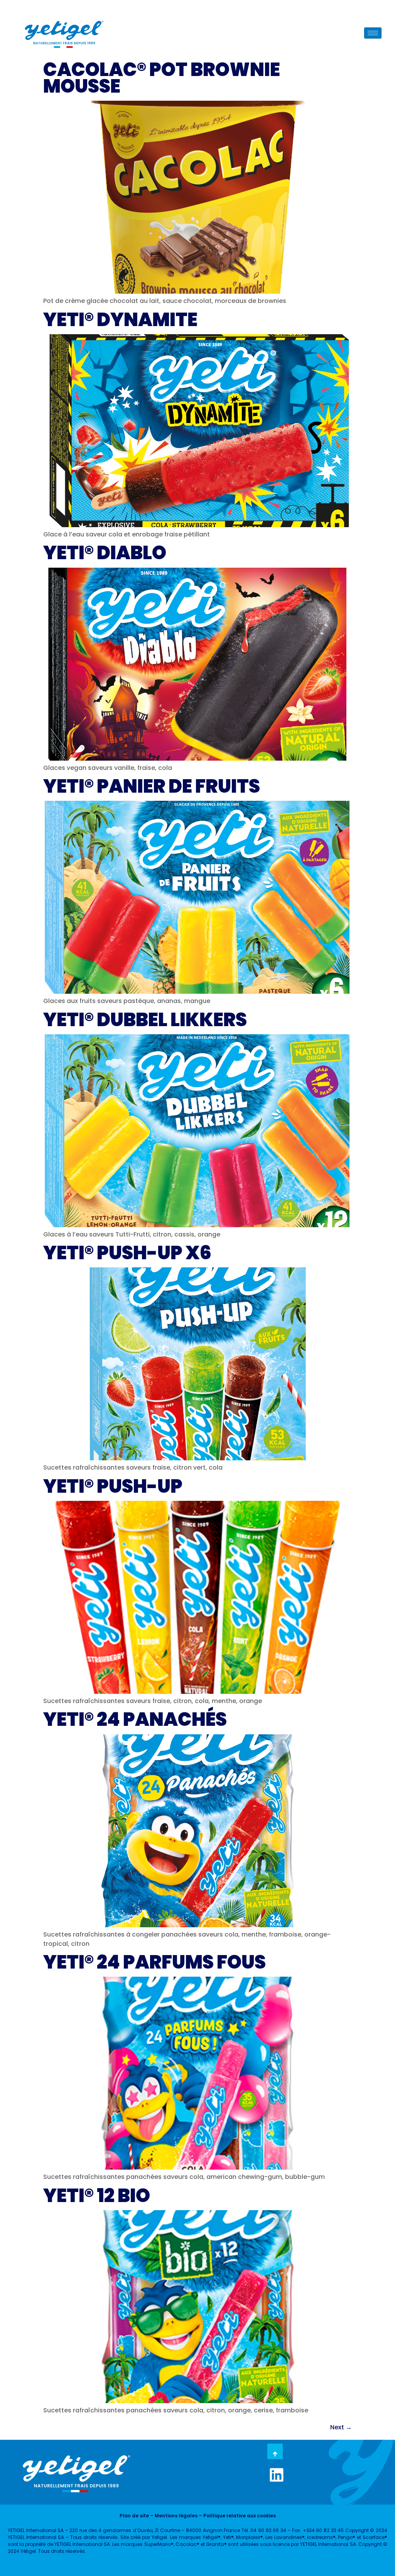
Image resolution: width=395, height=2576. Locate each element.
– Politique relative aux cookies (237, 2516)
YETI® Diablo (105, 553)
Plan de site (134, 2516)
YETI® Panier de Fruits (152, 786)
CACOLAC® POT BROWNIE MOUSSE (162, 78)
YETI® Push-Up (113, 1486)
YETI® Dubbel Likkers (145, 1020)
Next (341, 2427)
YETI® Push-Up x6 (127, 1253)
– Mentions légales (173, 2516)
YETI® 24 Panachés (135, 1719)
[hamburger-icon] (373, 33)
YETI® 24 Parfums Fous (154, 1962)
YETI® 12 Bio (97, 2196)
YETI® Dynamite (120, 320)
